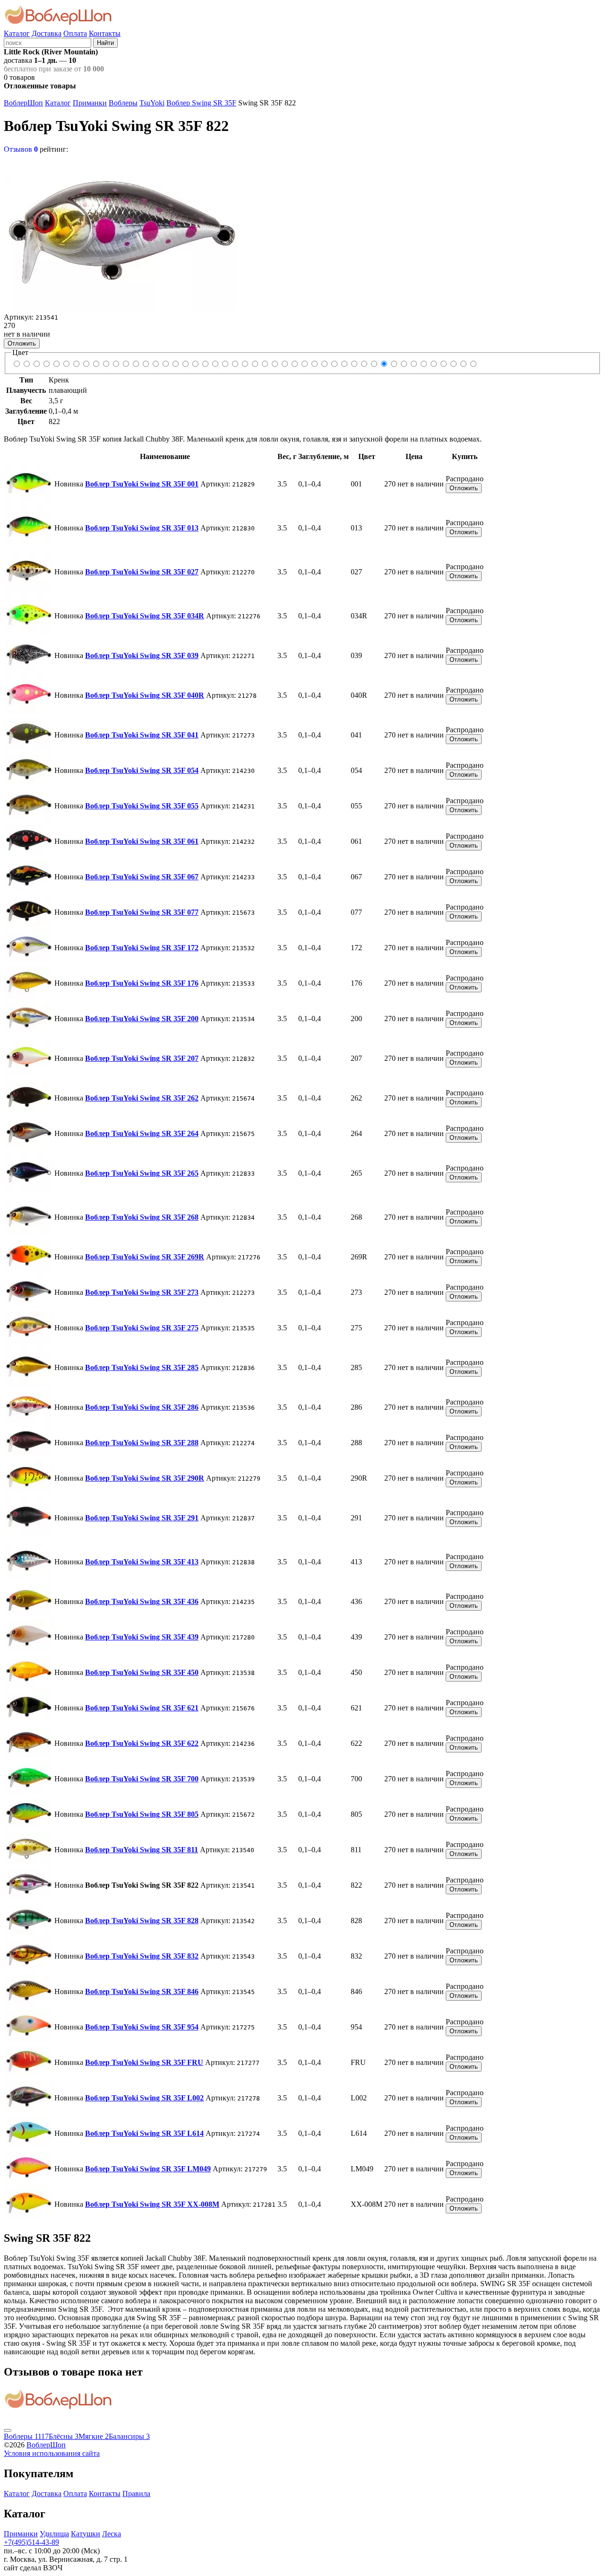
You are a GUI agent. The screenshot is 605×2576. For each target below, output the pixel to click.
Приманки (90, 103)
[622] (344, 364)
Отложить (22, 343)
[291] (284, 364)
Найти (105, 43)
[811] (374, 364)
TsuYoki (152, 103)
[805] (364, 364)
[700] (354, 364)
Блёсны (64, 2436)
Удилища (54, 2534)
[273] (225, 364)
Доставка (47, 33)
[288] (264, 364)
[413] (294, 364)
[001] (16, 364)
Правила (136, 2494)
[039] (56, 364)
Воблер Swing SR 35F (201, 103)
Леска (112, 2534)
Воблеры (123, 103)
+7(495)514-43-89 (31, 2542)
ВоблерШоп (23, 103)
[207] (165, 364)
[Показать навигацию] (8, 2430)
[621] (334, 364)
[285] (245, 364)
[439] (314, 364)
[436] (304, 364)
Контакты (105, 33)
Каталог (17, 33)
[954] (423, 364)
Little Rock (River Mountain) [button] (51, 52)
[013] (26, 364)
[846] (413, 364)
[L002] (443, 364)
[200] (155, 364)
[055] (96, 364)
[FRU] (433, 364)
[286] (255, 364)
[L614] (453, 364)
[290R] (274, 364)
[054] (86, 364)
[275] (235, 364)
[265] (195, 364)
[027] (36, 364)
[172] (135, 364)
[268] (205, 364)
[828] (393, 364)
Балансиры (129, 2436)
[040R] (66, 364)
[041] (76, 364)
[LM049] (463, 364)
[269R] (215, 364)
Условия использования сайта (52, 2453)
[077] (125, 364)
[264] (185, 364)
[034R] (46, 364)
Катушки (86, 2534)
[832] (403, 364)
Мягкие (94, 2436)
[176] (145, 364)
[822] (384, 364)
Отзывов (21, 149)
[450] (324, 364)
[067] (116, 364)
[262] (175, 364)
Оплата (75, 33)
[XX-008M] (473, 364)
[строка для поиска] (48, 42)
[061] (106, 364)
